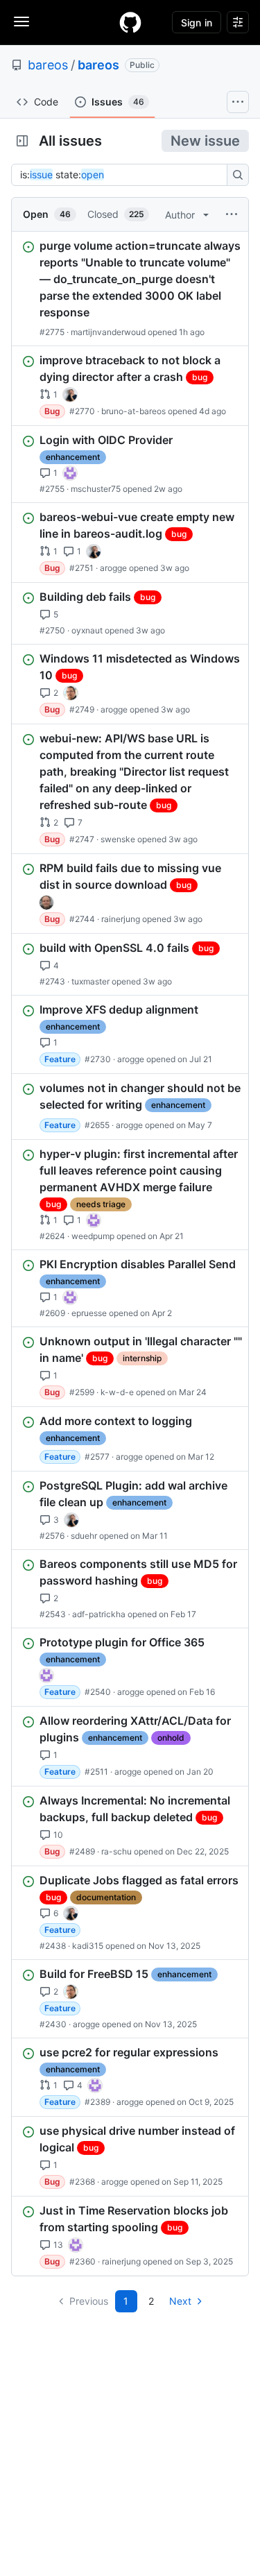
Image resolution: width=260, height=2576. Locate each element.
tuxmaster (90, 981)
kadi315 (88, 1946)
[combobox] (123, 175)
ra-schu (116, 1851)
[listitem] (130, 289)
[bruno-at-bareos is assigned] (70, 395)
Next (180, 2301)
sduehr (84, 1536)
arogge (113, 568)
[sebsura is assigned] (70, 473)
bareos (48, 65)
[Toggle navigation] (21, 22)
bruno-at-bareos (133, 411)
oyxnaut (87, 630)
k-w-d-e (117, 1392)
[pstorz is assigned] (46, 903)
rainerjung (121, 919)
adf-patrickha (99, 1614)
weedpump (93, 1236)
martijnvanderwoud (108, 332)
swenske (118, 839)
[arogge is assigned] (71, 693)
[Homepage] (130, 22)
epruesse (89, 1313)
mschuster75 (96, 489)
